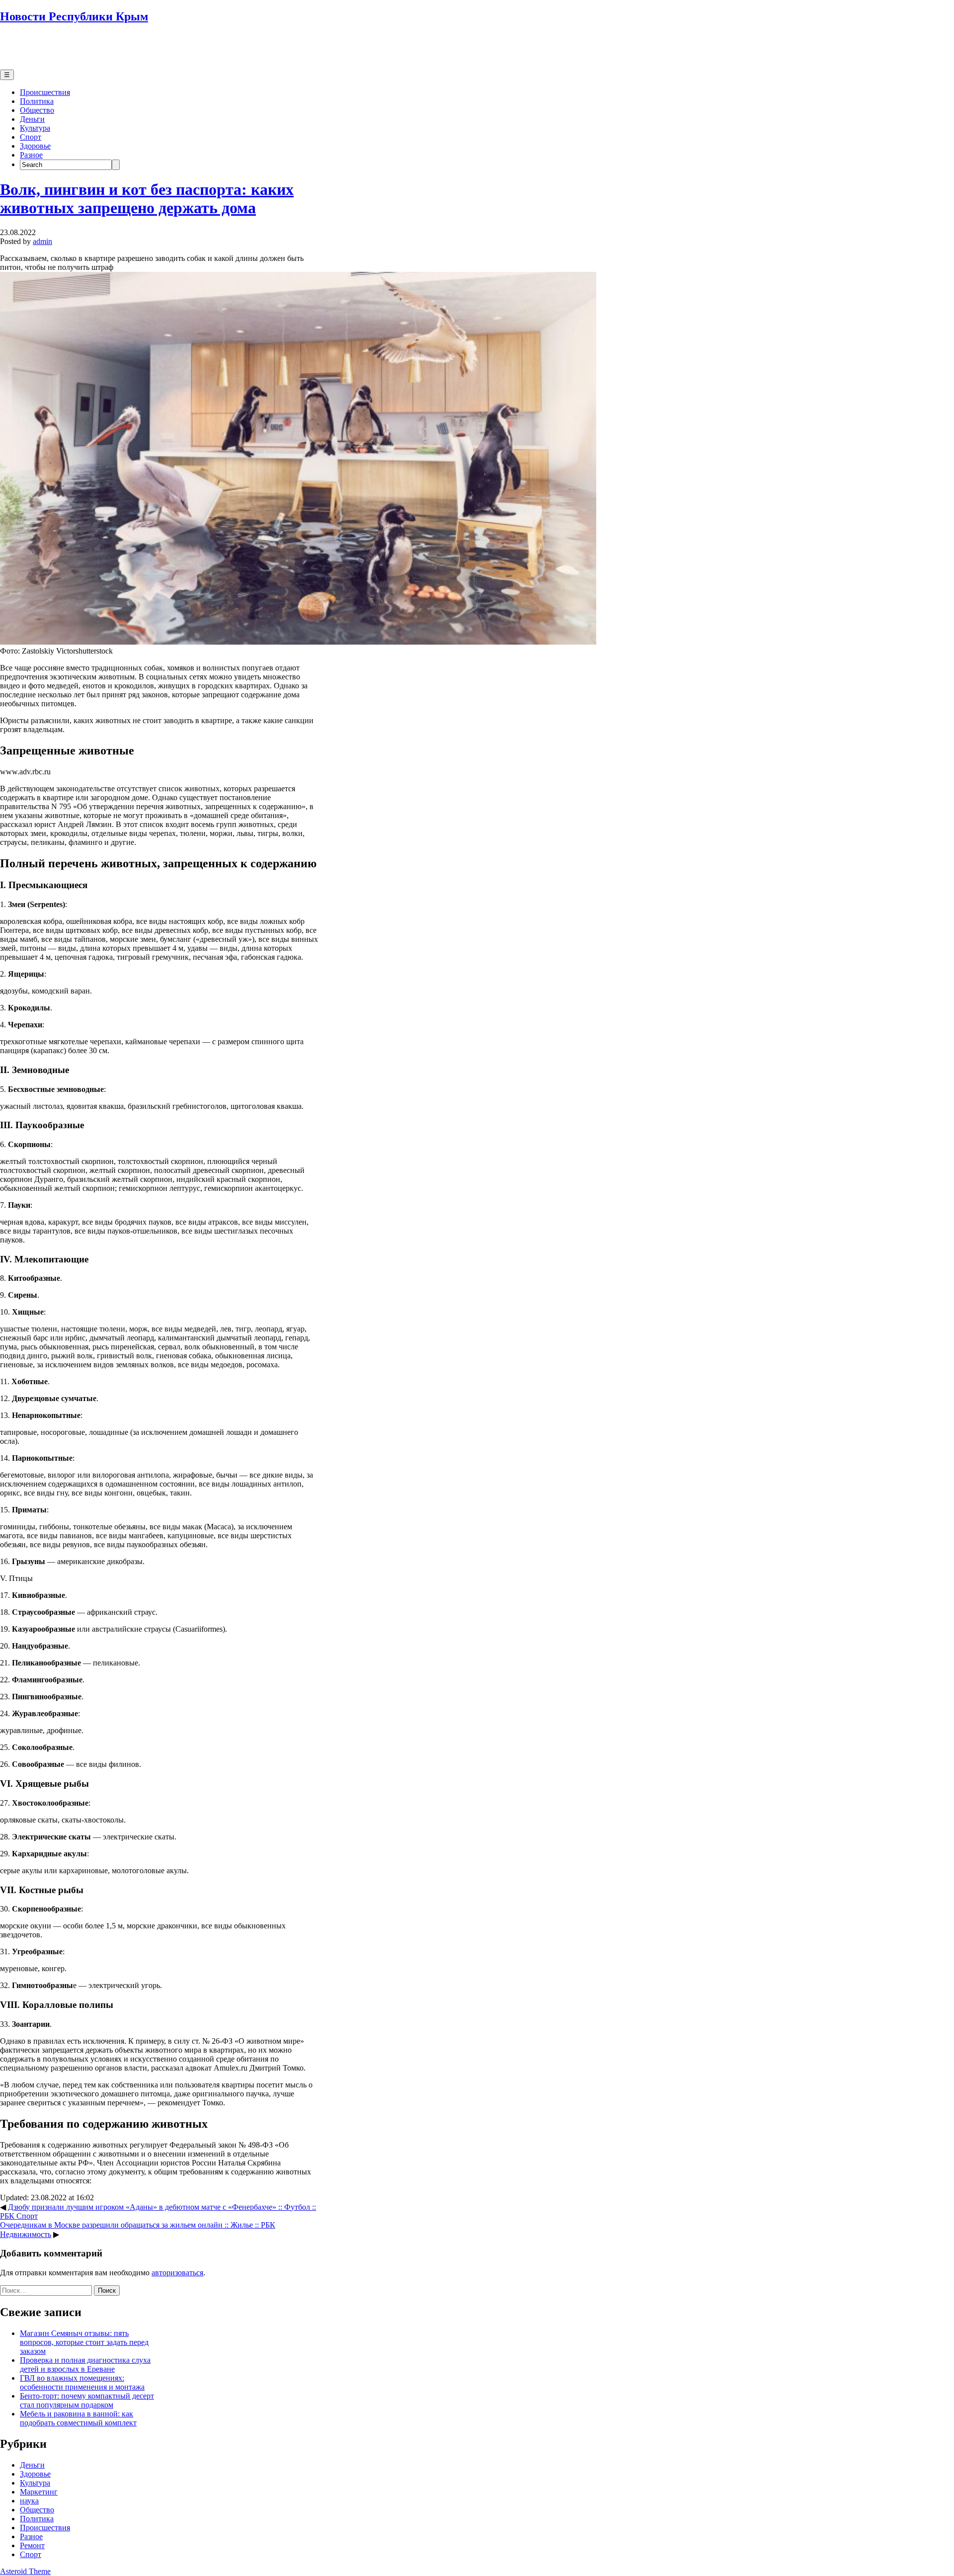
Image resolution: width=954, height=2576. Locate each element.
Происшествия (45, 92)
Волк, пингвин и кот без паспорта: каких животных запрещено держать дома (147, 199)
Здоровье (35, 146)
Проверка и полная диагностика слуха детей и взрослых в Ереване (85, 2365)
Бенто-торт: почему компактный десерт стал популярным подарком (87, 2400)
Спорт (31, 137)
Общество (37, 110)
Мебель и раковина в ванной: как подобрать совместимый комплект (78, 2418)
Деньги (32, 119)
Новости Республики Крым (74, 16)
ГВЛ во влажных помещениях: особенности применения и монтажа (82, 2382)
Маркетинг (39, 2492)
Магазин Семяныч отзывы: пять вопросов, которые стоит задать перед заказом (84, 2342)
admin (42, 241)
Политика (37, 101)
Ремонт (32, 2545)
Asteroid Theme (25, 2571)
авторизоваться (177, 2273)
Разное (31, 155)
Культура (35, 128)
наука (29, 2501)
